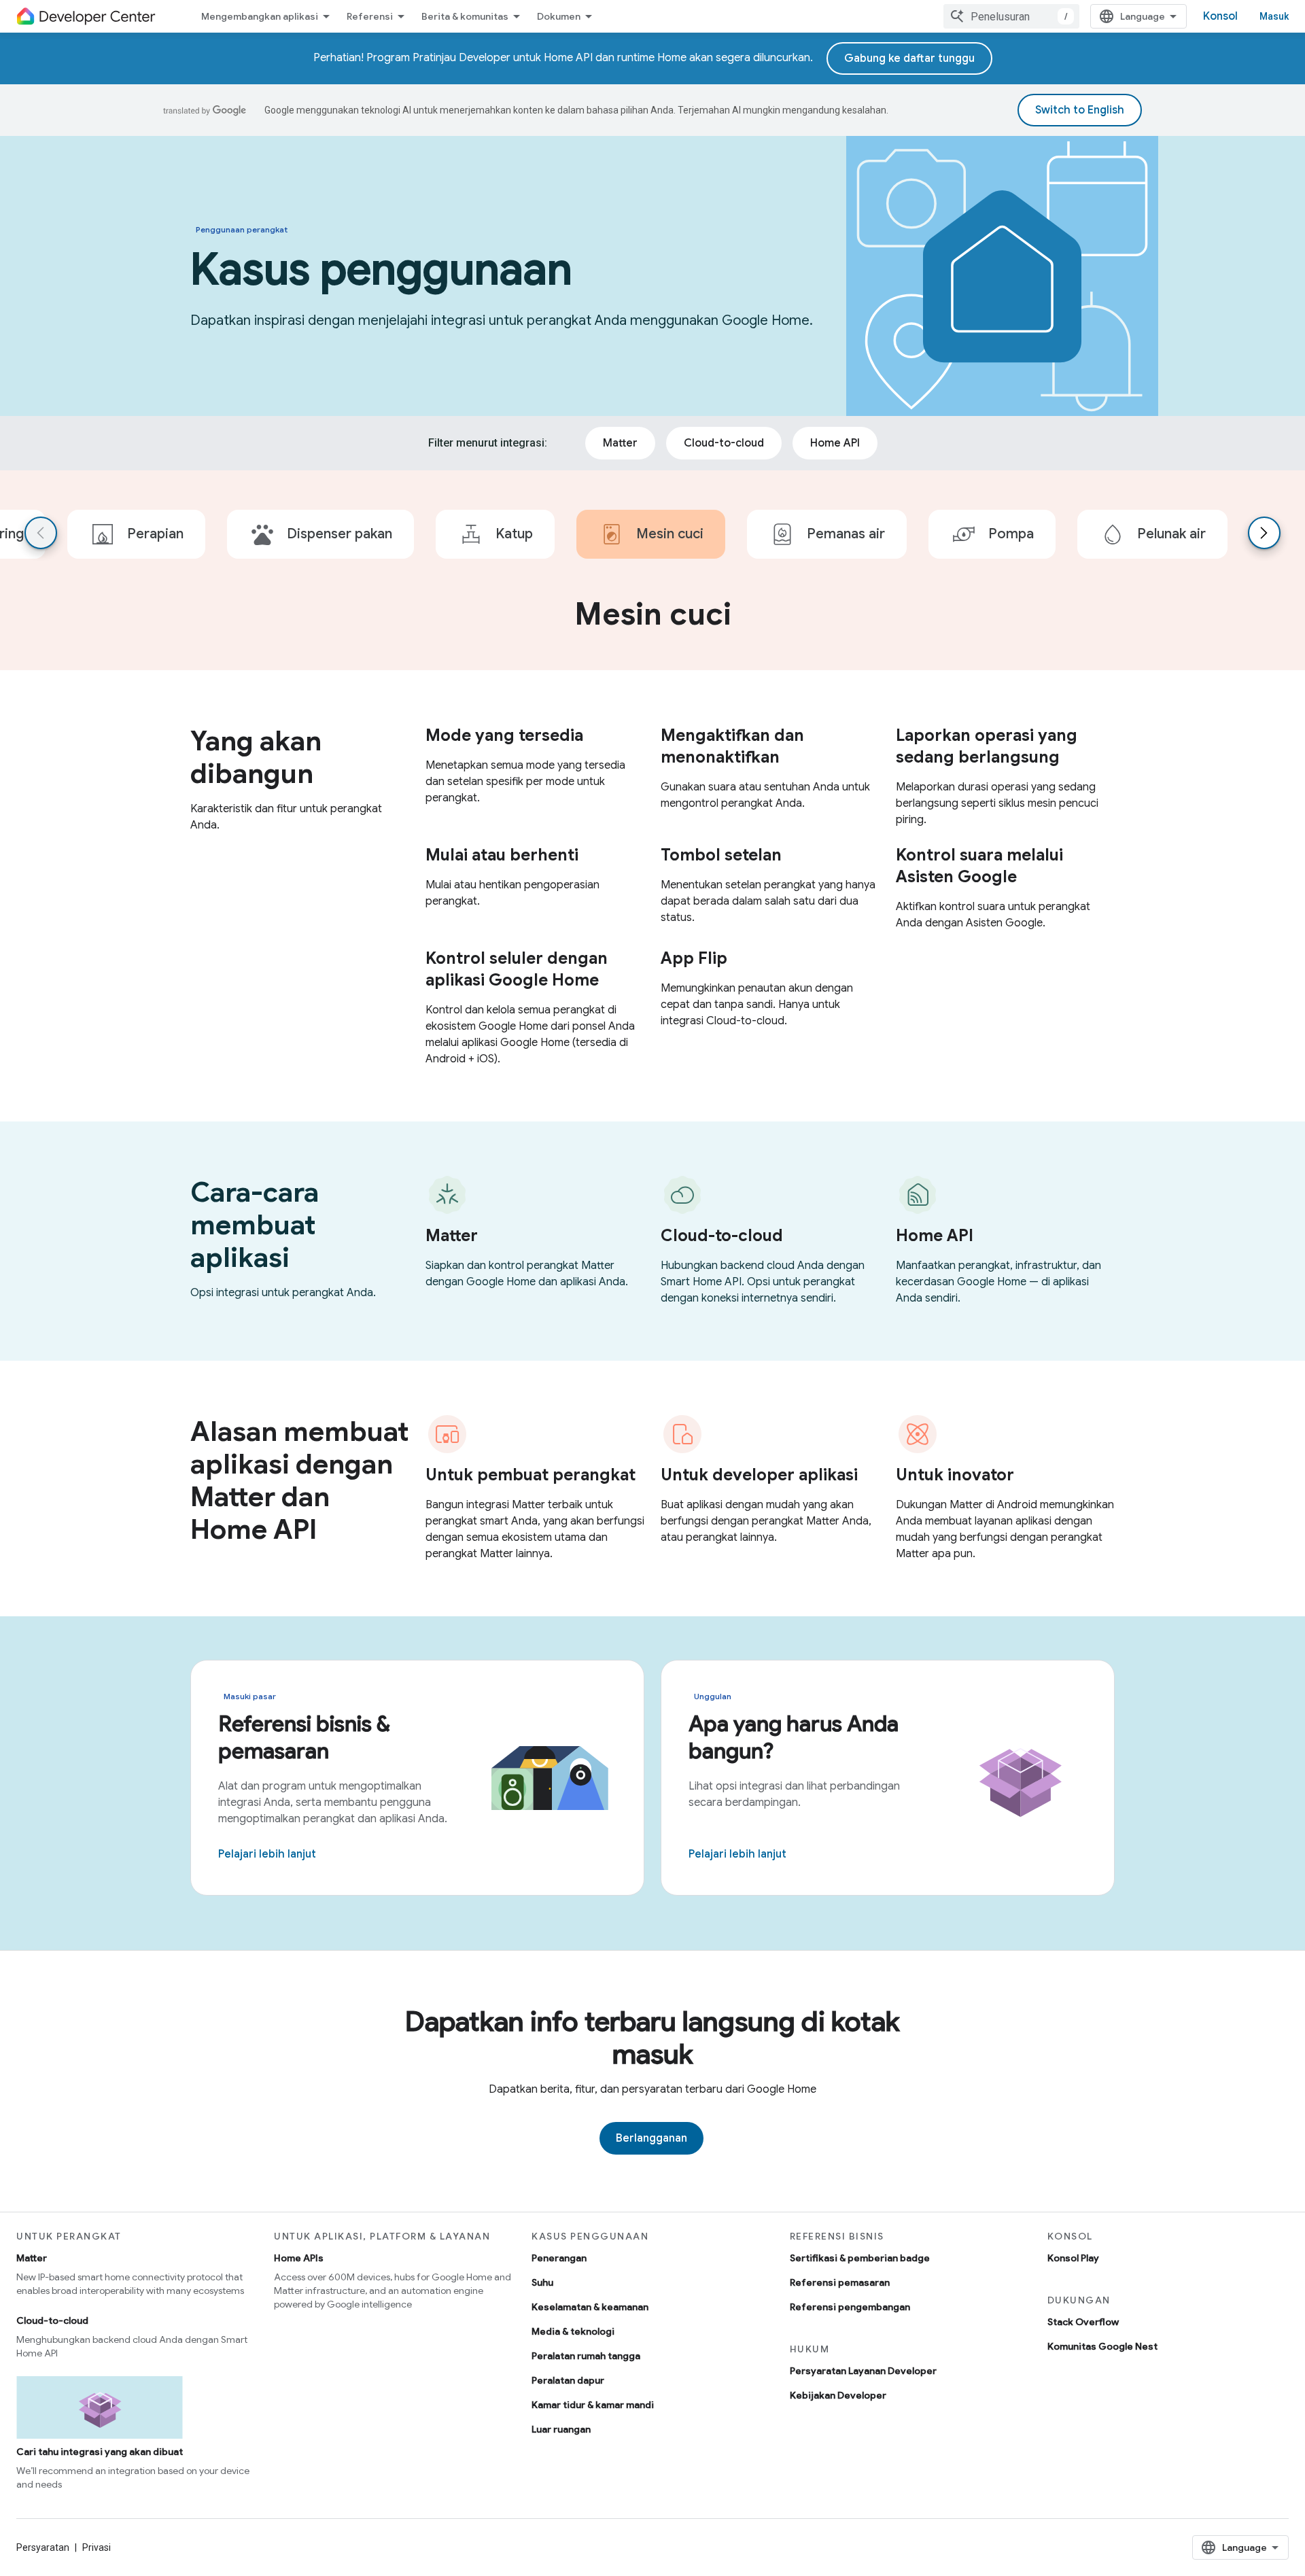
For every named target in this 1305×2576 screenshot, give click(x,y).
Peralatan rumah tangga (586, 2356)
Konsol (1220, 16)
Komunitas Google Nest (1102, 2346)
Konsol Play (1073, 2258)
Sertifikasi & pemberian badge (860, 2258)
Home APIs (299, 2258)
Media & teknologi (573, 2331)
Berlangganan (651, 2138)
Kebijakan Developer (838, 2395)
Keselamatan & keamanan (590, 2307)
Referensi (370, 16)
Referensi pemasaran (840, 2282)
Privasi (97, 2547)
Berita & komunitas (465, 16)
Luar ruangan (561, 2429)
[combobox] (1011, 16)
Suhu (542, 2282)
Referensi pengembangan (850, 2307)
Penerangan (559, 2258)
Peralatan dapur (568, 2380)
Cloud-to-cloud (52, 2320)
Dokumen (559, 16)
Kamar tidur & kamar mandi (593, 2405)
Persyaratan (43, 2547)
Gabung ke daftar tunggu (909, 58)
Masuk (1274, 16)
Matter (32, 2258)
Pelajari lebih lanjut (267, 1854)
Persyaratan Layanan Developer (863, 2371)
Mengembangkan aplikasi (260, 16)
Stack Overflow (1083, 2322)
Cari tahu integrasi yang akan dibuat (100, 2452)
